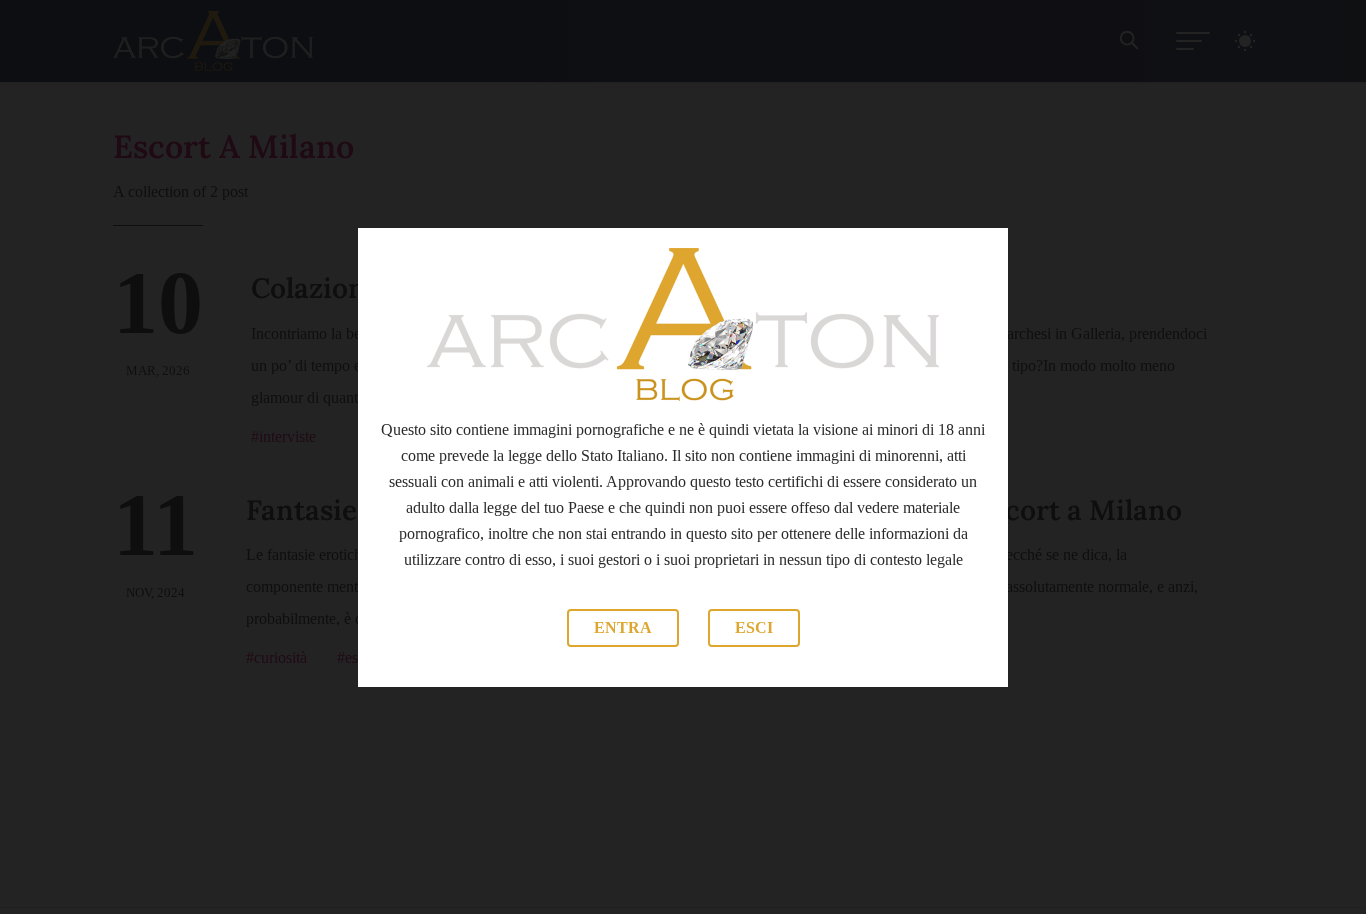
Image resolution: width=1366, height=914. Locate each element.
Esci (754, 627)
